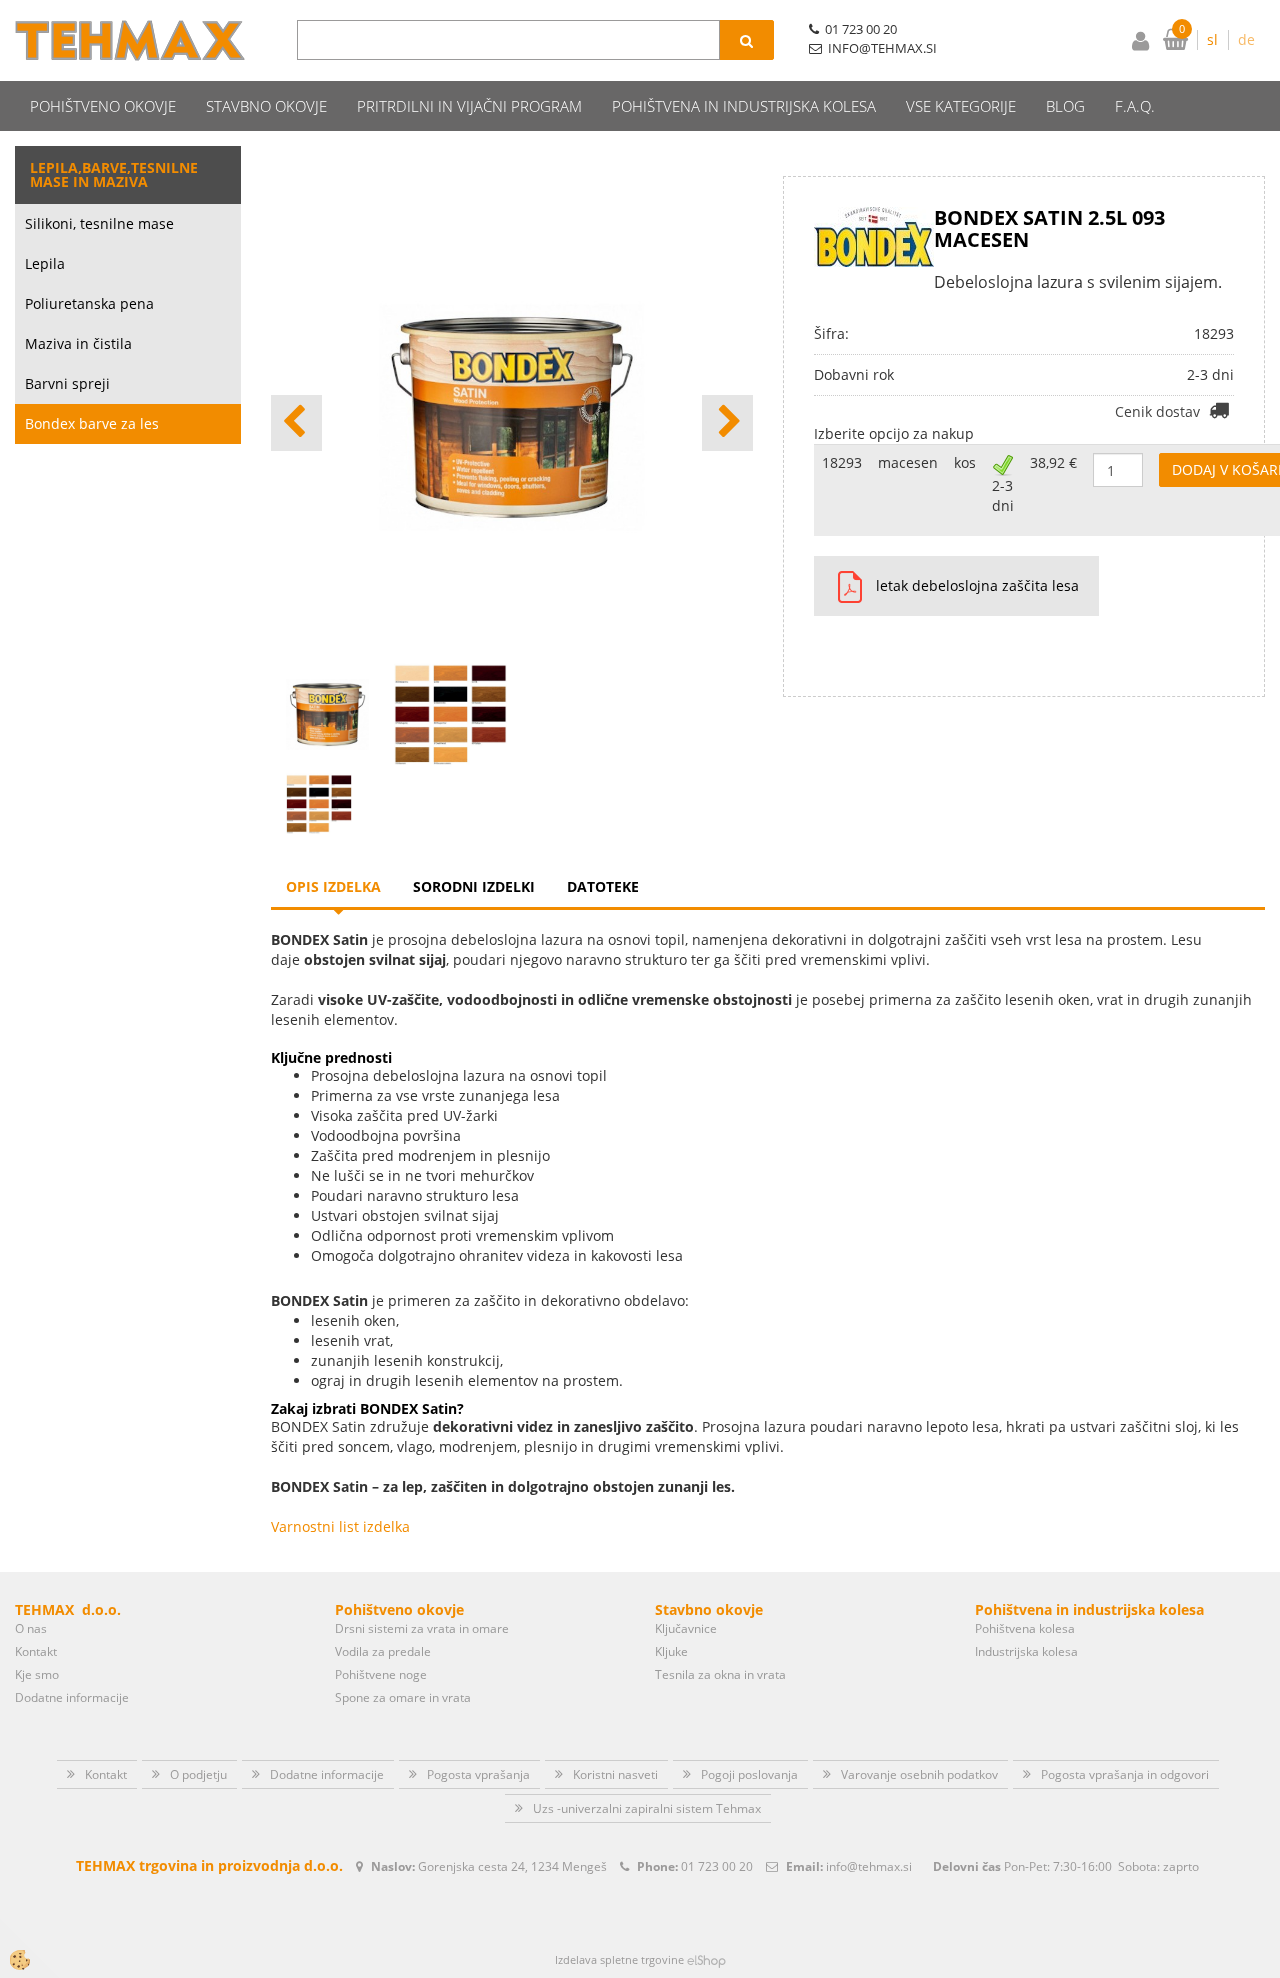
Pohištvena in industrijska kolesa (744, 106)
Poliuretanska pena (89, 303)
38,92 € (1053, 462)
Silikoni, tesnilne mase (99, 223)
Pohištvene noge (381, 1674)
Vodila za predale (383, 1651)
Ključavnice (686, 1628)
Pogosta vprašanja (478, 1774)
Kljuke (671, 1651)
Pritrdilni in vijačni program (469, 106)
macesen (908, 462)
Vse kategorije (961, 106)
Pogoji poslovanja (749, 1774)
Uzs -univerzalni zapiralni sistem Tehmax (647, 1808)
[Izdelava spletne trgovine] (706, 1959)
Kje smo (37, 1674)
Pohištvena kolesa (1025, 1628)
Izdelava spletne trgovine (619, 1959)
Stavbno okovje (266, 106)
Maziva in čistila (78, 343)
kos (965, 462)
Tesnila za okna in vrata (720, 1674)
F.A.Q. (1135, 106)
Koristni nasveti (615, 1774)
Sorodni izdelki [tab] (474, 886)
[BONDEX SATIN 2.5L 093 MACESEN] (319, 802)
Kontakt (36, 1651)
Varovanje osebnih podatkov (919, 1774)
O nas (31, 1628)
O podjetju (198, 1774)
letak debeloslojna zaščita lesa (977, 585)
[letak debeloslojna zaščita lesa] (842, 586)
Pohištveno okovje (103, 106)
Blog (1065, 106)
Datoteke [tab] (603, 886)
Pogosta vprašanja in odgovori (1125, 1774)
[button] (727, 423)
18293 (842, 462)
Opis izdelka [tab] (333, 886)
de (1246, 39)
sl (1212, 39)
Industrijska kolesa (1026, 1651)
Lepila (45, 263)
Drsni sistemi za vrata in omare (422, 1628)
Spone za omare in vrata (403, 1697)
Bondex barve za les (92, 423)
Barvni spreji (67, 383)
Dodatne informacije (72, 1697)
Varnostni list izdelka (340, 1526)
